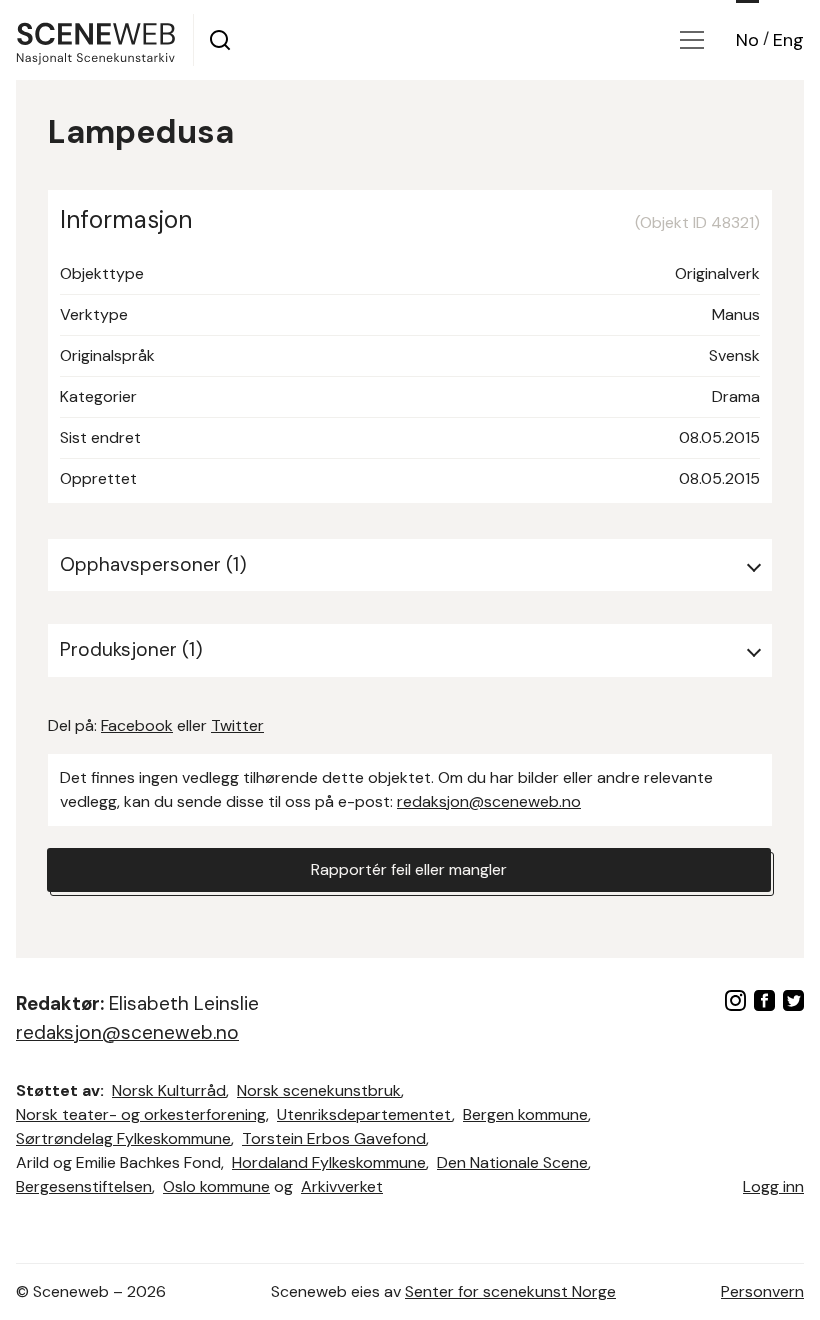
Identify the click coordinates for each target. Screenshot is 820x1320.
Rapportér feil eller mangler (409, 869)
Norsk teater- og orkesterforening (141, 1114)
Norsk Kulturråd (169, 1090)
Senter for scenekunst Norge (510, 1291)
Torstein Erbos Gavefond (334, 1138)
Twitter (237, 725)
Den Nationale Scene (512, 1162)
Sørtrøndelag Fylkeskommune (123, 1138)
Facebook (137, 725)
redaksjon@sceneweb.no (489, 801)
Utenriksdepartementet (364, 1114)
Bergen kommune (525, 1114)
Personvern (762, 1291)
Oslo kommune (216, 1186)
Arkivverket (342, 1186)
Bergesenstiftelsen (84, 1186)
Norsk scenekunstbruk (319, 1090)
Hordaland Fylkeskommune (329, 1162)
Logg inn (773, 1186)
